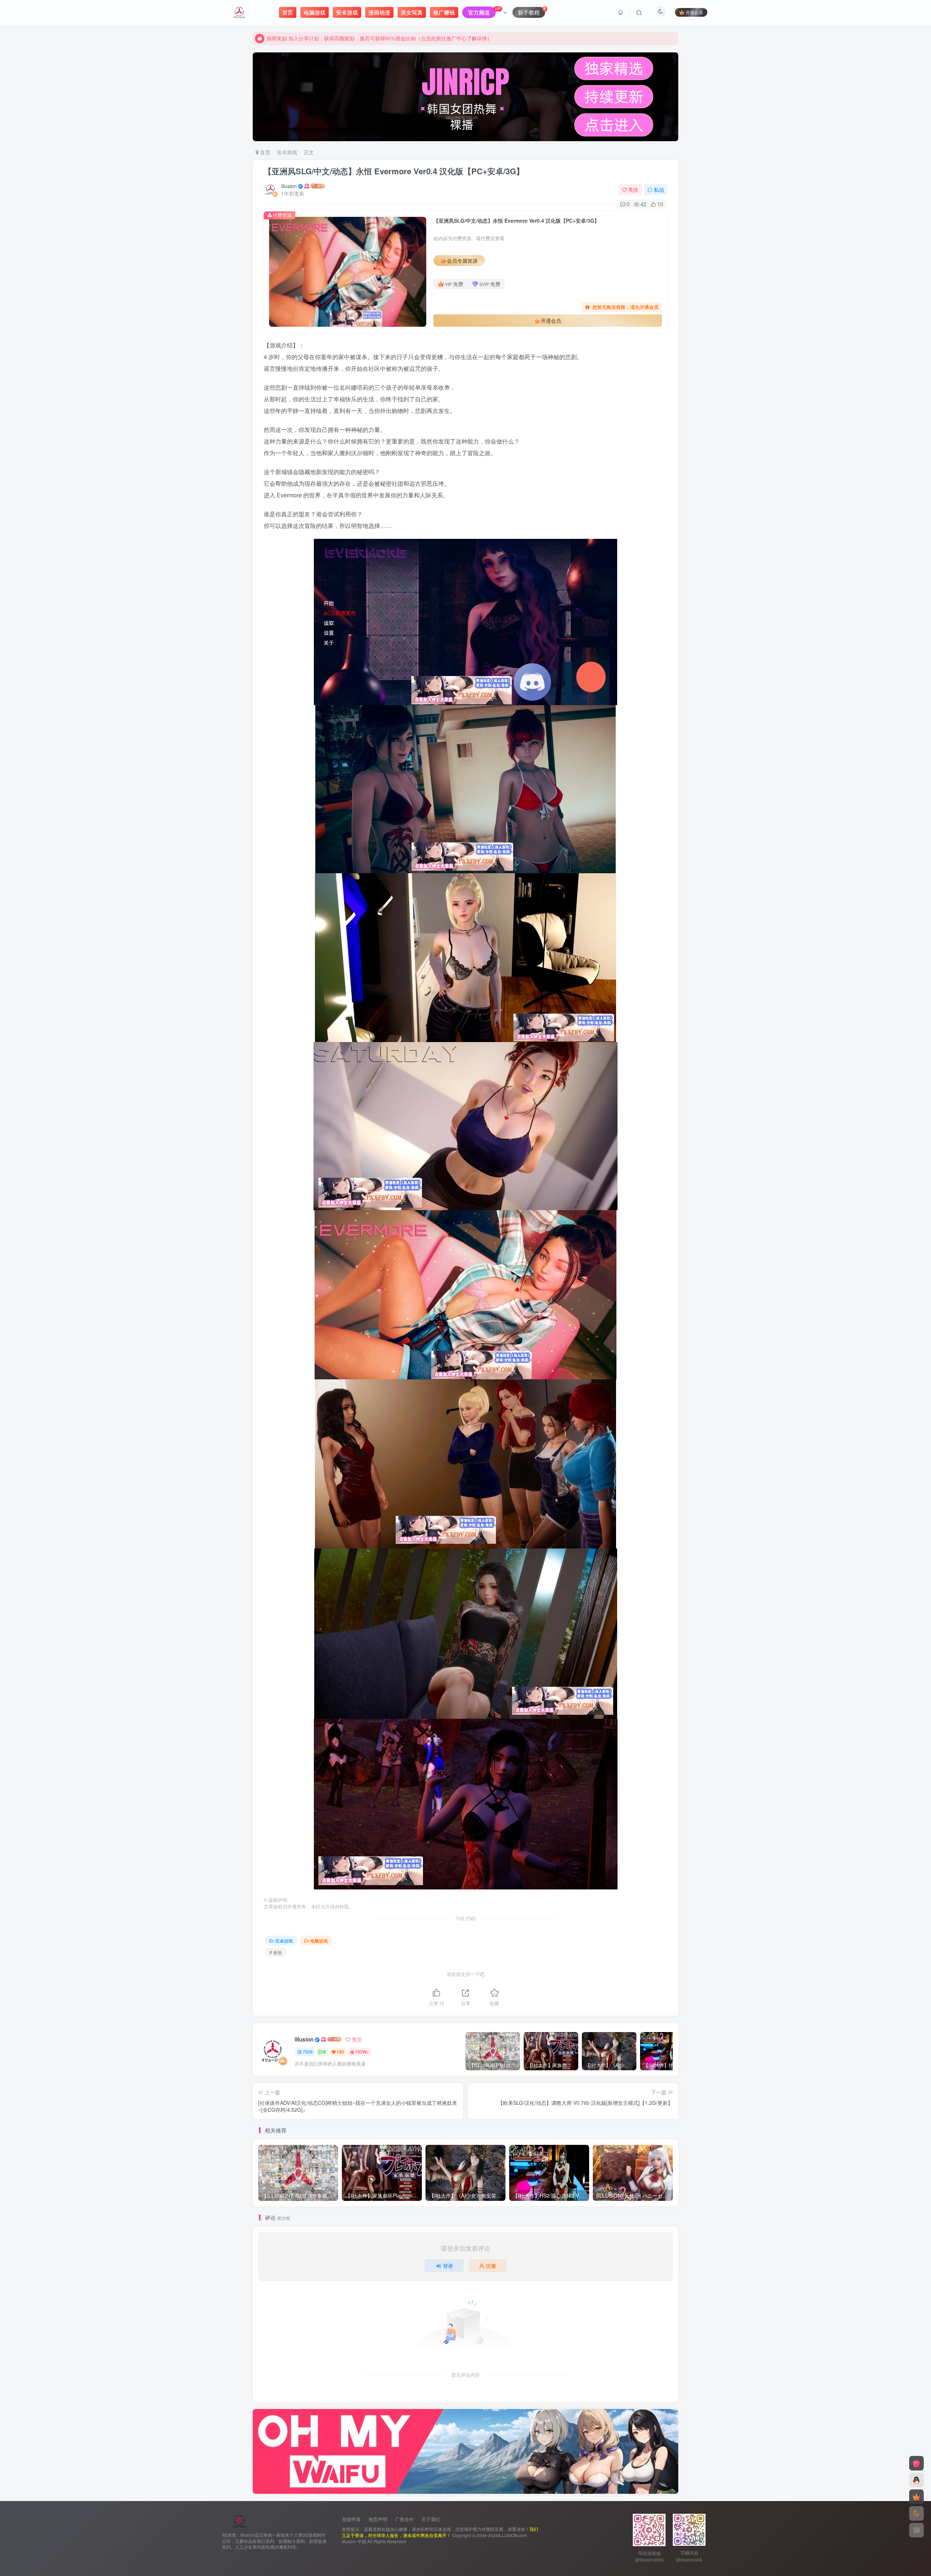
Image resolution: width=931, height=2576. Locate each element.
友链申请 (351, 2519)
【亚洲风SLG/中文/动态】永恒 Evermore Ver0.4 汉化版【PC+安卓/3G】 (394, 171)
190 (340, 2052)
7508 (308, 2052)
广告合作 (404, 2519)
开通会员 (694, 12)
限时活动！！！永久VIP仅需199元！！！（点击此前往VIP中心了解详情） (350, 38)
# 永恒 (276, 1952)
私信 (659, 190)
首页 (264, 152)
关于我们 (431, 2519)
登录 (448, 2266)
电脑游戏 (319, 1941)
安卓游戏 (287, 152)
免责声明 (378, 2519)
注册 (491, 2266)
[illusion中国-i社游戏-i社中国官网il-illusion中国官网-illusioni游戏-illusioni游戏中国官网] (239, 2520)
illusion (289, 186)
